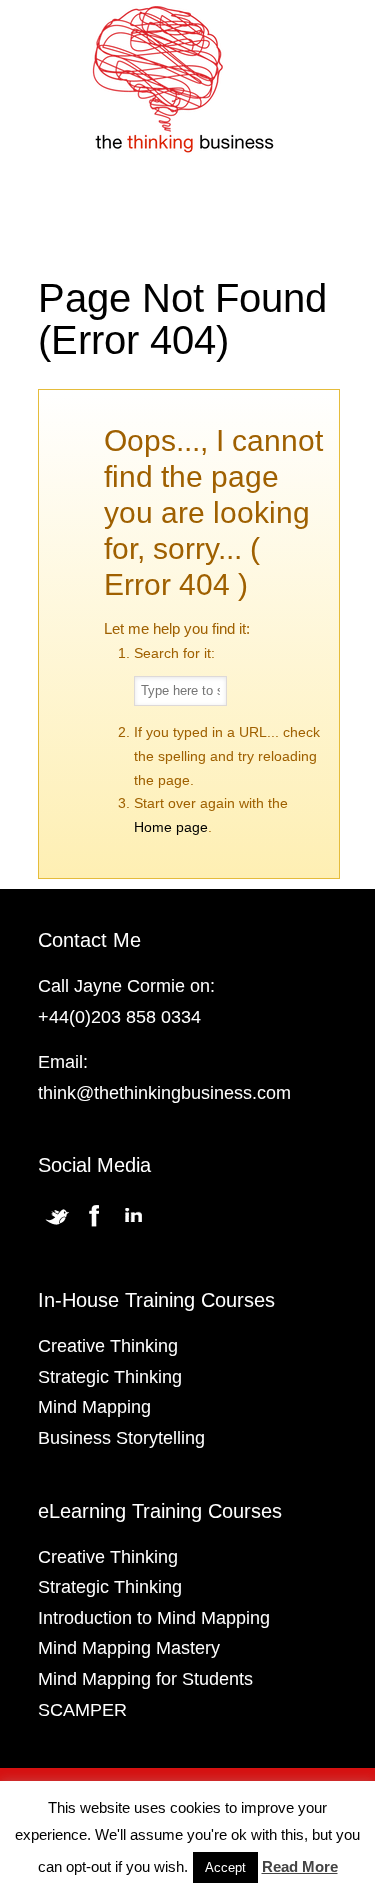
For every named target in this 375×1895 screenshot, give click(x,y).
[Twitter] (57, 1226)
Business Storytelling (121, 1438)
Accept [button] (225, 1867)
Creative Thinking (108, 1346)
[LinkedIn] (133, 1226)
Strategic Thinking (110, 1377)
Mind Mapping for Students (145, 1679)
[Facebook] (95, 1226)
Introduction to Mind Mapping (154, 1618)
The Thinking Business (188, 81)
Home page (171, 827)
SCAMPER (82, 1710)
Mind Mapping (94, 1407)
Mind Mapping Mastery (129, 1648)
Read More (300, 1866)
